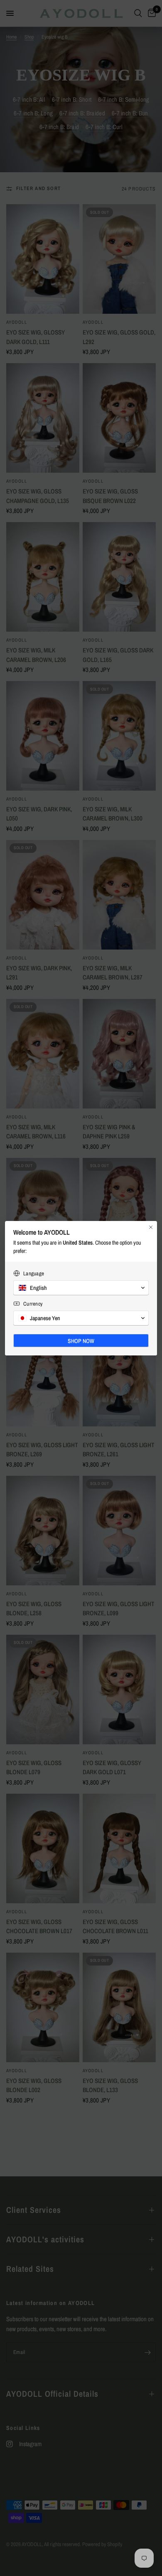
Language (34, 1273)
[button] (81, 1288)
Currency (33, 1304)
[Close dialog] (151, 1227)
